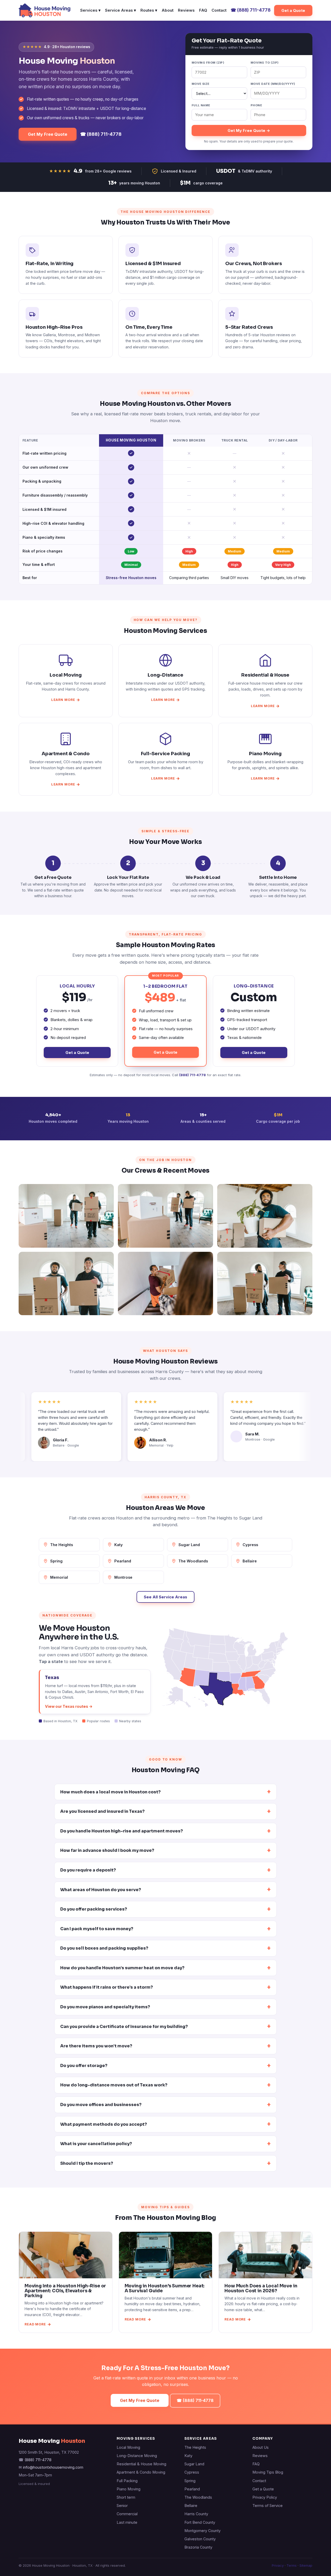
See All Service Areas (165, 1597)
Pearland (123, 1561)
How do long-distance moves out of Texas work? (114, 2085)
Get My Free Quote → (249, 130)
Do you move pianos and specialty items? (105, 2007)
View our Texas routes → (69, 1706)
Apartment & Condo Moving (141, 2472)
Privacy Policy (265, 2497)
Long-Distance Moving (137, 2456)
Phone (256, 105)
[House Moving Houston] (44, 10)
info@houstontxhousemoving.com (53, 2467)
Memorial (59, 1577)
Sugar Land (189, 1545)
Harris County (196, 2514)
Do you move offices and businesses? (101, 2105)
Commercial (127, 2514)
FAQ (203, 10)
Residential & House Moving (141, 2464)
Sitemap (306, 2565)
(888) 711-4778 (251, 10)
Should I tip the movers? (87, 2163)
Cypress (250, 1545)
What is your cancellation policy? (96, 2144)
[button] (176, 1697)
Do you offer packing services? (94, 1909)
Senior (122, 2506)
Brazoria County (198, 2547)
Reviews (186, 10)
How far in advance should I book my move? (107, 1850)
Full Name (201, 105)
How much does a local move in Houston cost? (110, 1792)
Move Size (201, 84)
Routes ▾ (149, 10)
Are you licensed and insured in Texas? (102, 1811)
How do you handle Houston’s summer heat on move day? (122, 1968)
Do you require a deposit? (88, 1870)
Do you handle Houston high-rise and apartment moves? (122, 1831)
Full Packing (127, 2481)
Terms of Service (268, 2506)
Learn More (63, 700)
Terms (292, 2565)
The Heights (62, 1545)
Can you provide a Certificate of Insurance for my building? (124, 2027)
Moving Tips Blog (268, 2472)
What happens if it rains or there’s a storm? (107, 1987)
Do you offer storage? (84, 2066)
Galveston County (200, 2539)
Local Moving (128, 2447)
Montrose (123, 1577)
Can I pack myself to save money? (97, 1929)
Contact (219, 10)
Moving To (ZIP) (265, 63)
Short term (126, 2497)
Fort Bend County (200, 2522)
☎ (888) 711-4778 (101, 134)
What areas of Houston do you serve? (101, 1890)
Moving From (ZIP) (208, 63)
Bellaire (250, 1561)
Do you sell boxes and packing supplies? (104, 1948)
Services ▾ (90, 10)
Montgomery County (202, 2531)
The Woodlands (193, 1561)
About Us (261, 2447)
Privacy (278, 2565)
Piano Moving (129, 2489)
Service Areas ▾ (121, 10)
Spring (56, 1561)
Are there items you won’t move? (96, 2046)
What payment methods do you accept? (104, 2124)
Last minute (127, 2522)
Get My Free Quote (48, 134)
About (168, 10)
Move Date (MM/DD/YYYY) (273, 84)
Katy (119, 1545)
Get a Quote (293, 10)
